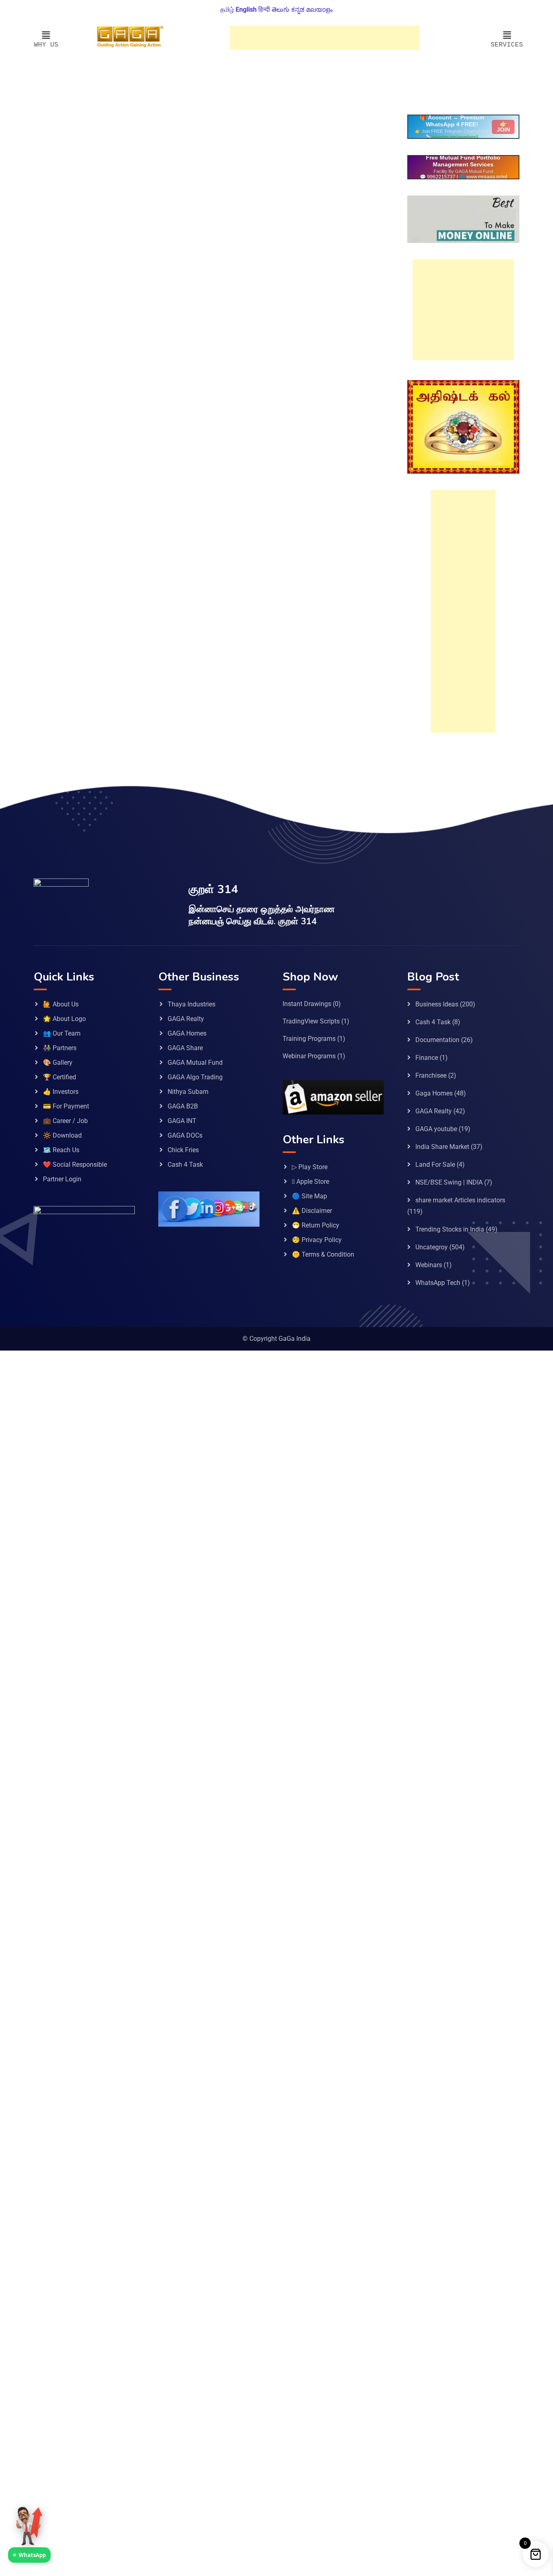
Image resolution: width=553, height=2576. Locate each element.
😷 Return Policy (316, 1225)
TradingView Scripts (311, 1021)
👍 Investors (61, 1092)
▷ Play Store (310, 1167)
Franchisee (431, 1075)
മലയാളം (319, 10)
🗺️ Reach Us (61, 1150)
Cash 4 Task (185, 1165)
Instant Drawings (307, 1004)
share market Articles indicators (460, 1200)
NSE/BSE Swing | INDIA (449, 1182)
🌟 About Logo (64, 1019)
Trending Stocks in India (450, 1229)
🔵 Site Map (309, 1196)
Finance (427, 1058)
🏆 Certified (60, 1077)
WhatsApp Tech (438, 1283)
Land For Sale (435, 1165)
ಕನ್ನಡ (298, 10)
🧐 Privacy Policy (317, 1240)
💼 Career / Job (65, 1121)
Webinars (429, 1265)
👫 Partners (60, 1048)
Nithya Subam (188, 1092)
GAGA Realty (186, 1019)
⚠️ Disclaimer (312, 1211)
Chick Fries (183, 1150)
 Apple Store (311, 1182)
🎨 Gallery (58, 1063)
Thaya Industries (191, 1004)
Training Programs (309, 1039)
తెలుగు (281, 10)
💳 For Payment (66, 1106)
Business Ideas (437, 1004)
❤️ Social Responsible (75, 1165)
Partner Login (62, 1179)
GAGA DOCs (185, 1135)
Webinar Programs (309, 1056)
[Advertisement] (325, 38)
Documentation (437, 1040)
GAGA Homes (187, 1033)
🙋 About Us (61, 1004)
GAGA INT (182, 1121)
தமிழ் (227, 10)
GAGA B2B (183, 1106)
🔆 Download (62, 1135)
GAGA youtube (436, 1129)
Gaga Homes (434, 1093)
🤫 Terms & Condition (323, 1254)
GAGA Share (185, 1048)
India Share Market (442, 1147)
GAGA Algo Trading (195, 1077)
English (246, 10)
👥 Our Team (62, 1033)
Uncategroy (432, 1247)
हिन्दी (264, 10)
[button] (46, 35)
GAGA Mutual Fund (195, 1063)
